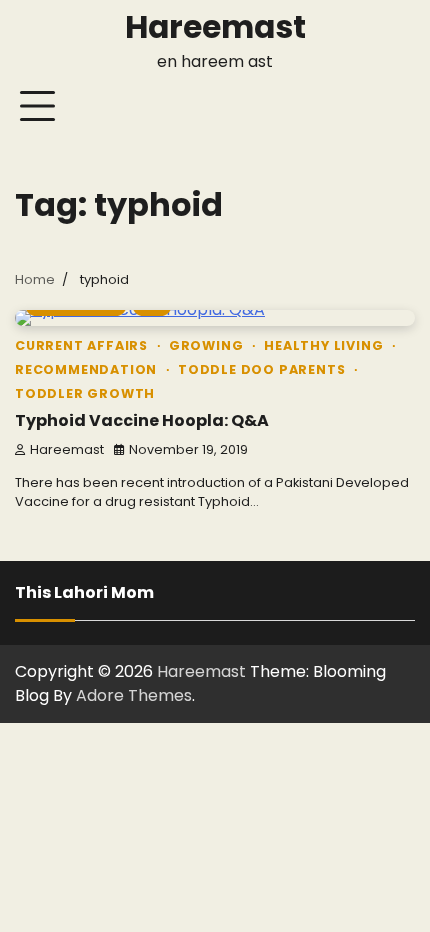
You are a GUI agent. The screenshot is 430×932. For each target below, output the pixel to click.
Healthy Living (323, 345)
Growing (206, 345)
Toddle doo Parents (261, 369)
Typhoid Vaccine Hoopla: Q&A (142, 420)
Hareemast (215, 27)
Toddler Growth (85, 393)
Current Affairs (81, 345)
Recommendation (86, 369)
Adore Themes (134, 695)
